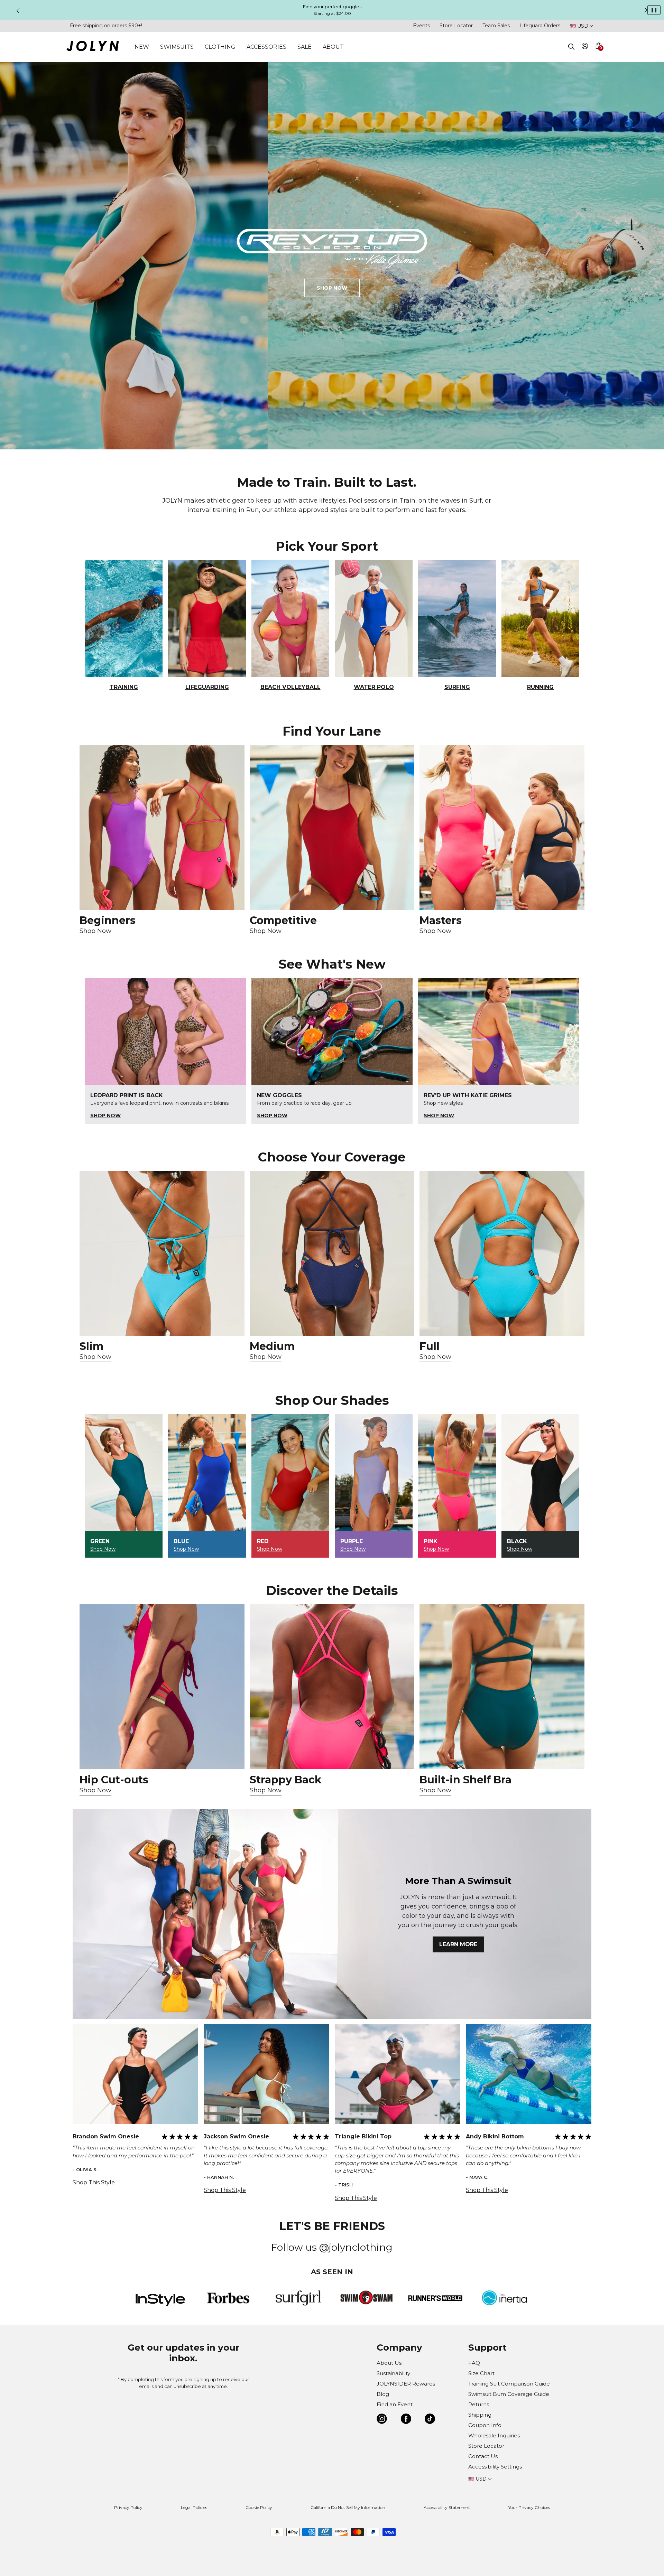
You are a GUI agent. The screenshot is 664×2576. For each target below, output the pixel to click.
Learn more (458, 1944)
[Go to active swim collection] (502, 827)
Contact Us (483, 2456)
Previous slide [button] (18, 11)
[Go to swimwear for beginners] (162, 827)
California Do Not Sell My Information (348, 2507)
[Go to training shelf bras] (502, 1687)
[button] (598, 54)
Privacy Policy (128, 2507)
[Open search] (571, 47)
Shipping (480, 2415)
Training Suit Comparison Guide (509, 2384)
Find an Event (395, 2404)
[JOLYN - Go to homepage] (93, 47)
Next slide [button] (646, 10)
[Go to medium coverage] (332, 1253)
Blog (383, 2394)
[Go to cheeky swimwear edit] (162, 1253)
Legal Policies (194, 2507)
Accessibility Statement (447, 2507)
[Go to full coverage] (502, 1253)
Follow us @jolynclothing (332, 2247)
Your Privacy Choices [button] (529, 2507)
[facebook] (406, 2420)
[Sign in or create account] (585, 47)
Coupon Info (485, 2425)
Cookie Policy (259, 2507)
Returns (479, 2404)
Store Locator (456, 26)
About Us (389, 2363)
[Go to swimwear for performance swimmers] (332, 827)
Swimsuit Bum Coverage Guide (509, 2394)
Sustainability (393, 2373)
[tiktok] (430, 2420)
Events (421, 26)
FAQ (474, 2363)
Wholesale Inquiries (494, 2435)
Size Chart (481, 2373)
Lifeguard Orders (540, 26)
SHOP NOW (332, 288)
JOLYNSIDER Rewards (406, 2384)
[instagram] (382, 2420)
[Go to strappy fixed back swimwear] (332, 1687)
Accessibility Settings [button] (495, 2467)
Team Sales (496, 26)
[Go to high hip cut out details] (162, 1687)
